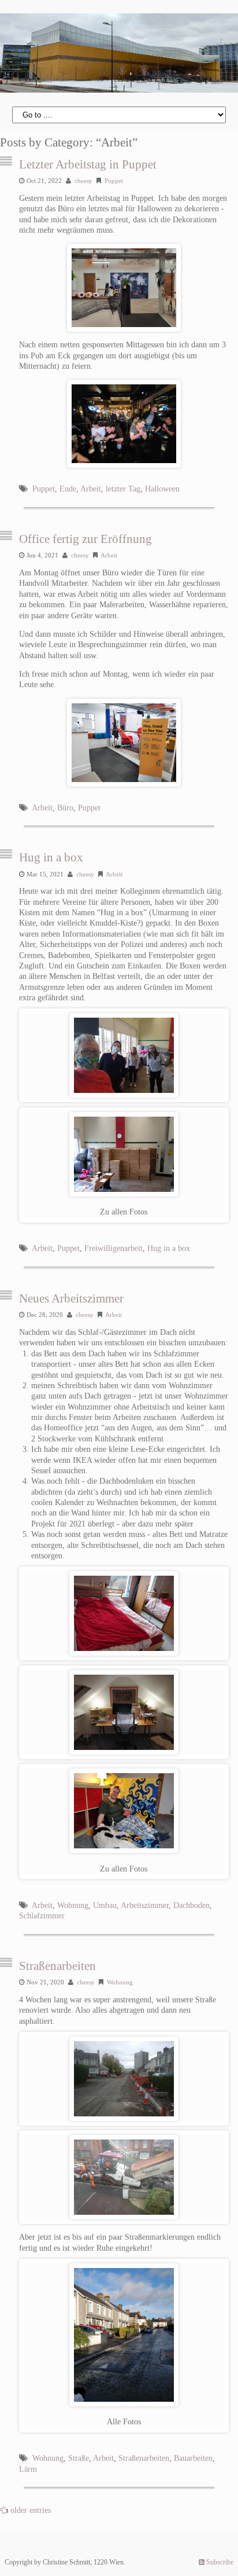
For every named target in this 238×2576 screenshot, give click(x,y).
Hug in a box (51, 857)
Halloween (162, 489)
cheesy (83, 181)
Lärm (28, 2469)
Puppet (114, 181)
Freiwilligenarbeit (114, 1248)
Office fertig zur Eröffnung (85, 539)
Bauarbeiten (193, 2458)
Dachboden (191, 1905)
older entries (31, 2510)
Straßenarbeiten (57, 1966)
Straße (79, 2458)
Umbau (105, 1905)
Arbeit (91, 489)
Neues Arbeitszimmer (71, 1298)
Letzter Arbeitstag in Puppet (88, 164)
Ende (68, 489)
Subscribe (219, 2562)
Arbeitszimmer (145, 1905)
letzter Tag (123, 489)
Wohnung (73, 1905)
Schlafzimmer (42, 1916)
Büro (65, 808)
